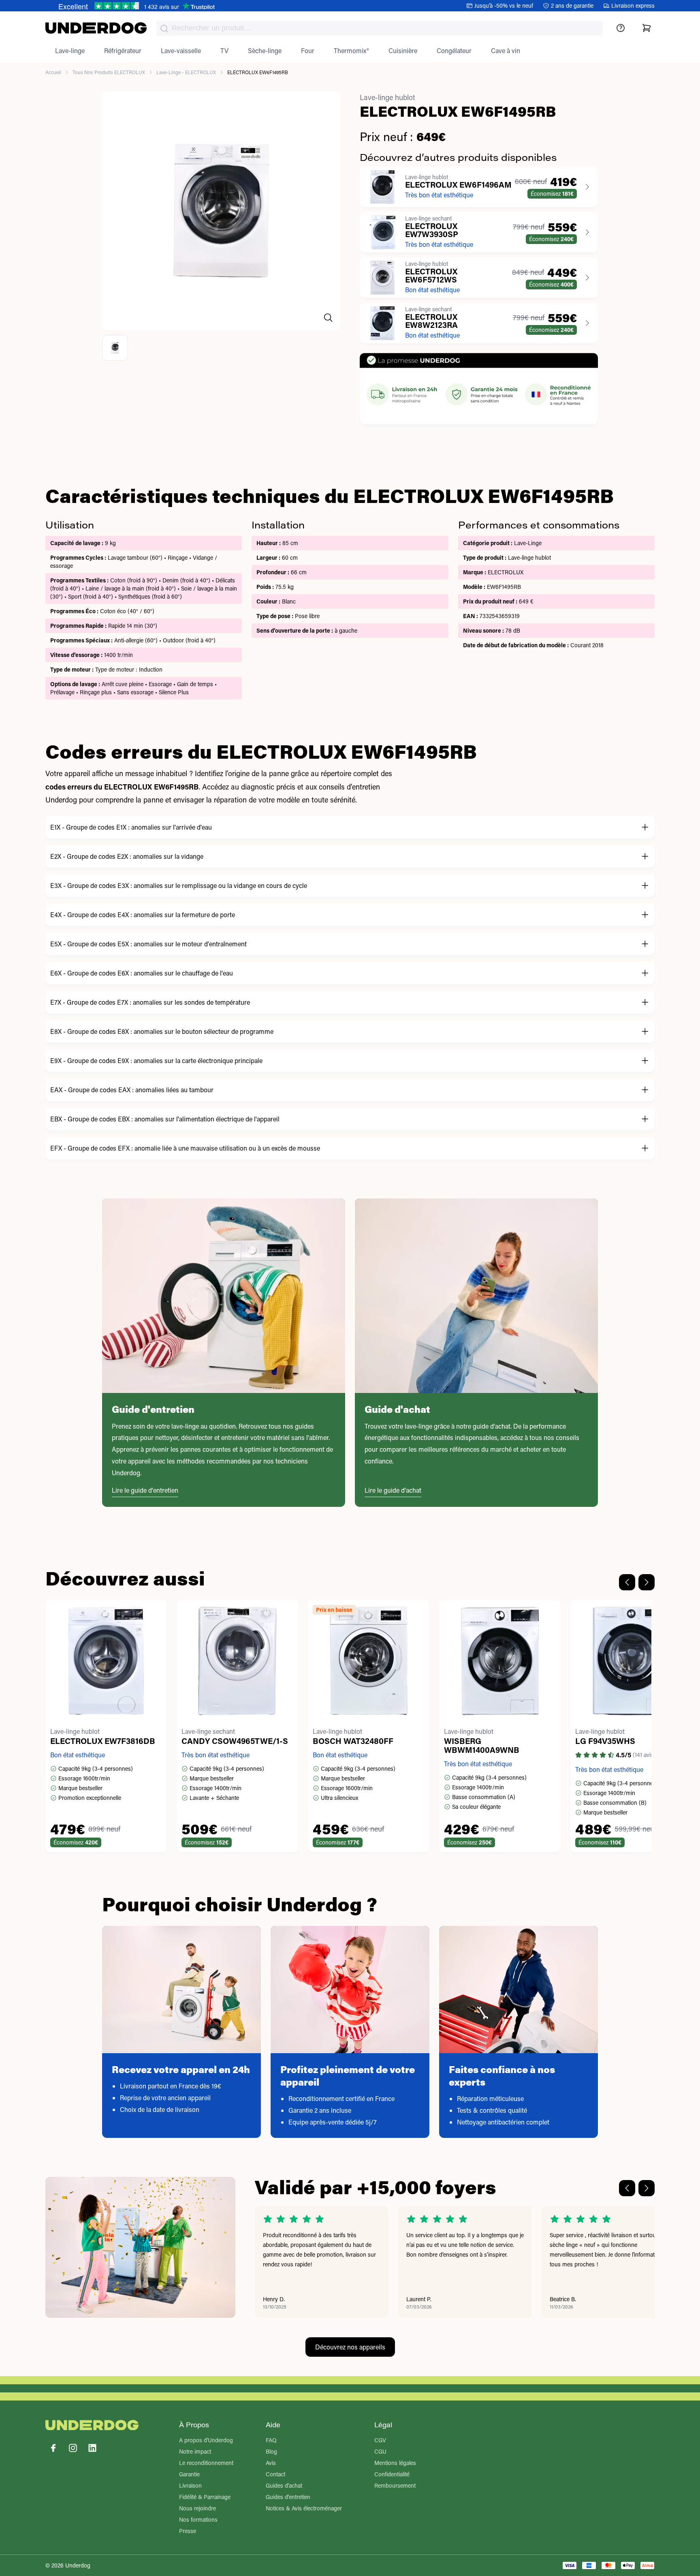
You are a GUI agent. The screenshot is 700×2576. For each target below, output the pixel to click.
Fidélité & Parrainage (205, 2497)
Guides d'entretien (288, 2497)
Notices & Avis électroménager (304, 2508)
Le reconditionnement (206, 2463)
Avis (271, 2463)
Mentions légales (395, 2463)
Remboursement (395, 2485)
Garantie (189, 2474)
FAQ (271, 2440)
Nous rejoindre (197, 2508)
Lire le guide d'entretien (145, 1490)
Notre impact (195, 2451)
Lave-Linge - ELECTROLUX (186, 72)
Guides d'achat (284, 2485)
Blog (271, 2451)
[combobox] (380, 28)
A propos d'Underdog (206, 2440)
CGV (380, 2440)
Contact (275, 2474)
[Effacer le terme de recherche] (589, 35)
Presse (188, 2531)
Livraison (190, 2485)
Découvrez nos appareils (350, 2347)
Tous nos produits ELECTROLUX (109, 72)
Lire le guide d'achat (393, 1490)
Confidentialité (392, 2474)
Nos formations (198, 2519)
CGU (380, 2451)
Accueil (53, 72)
